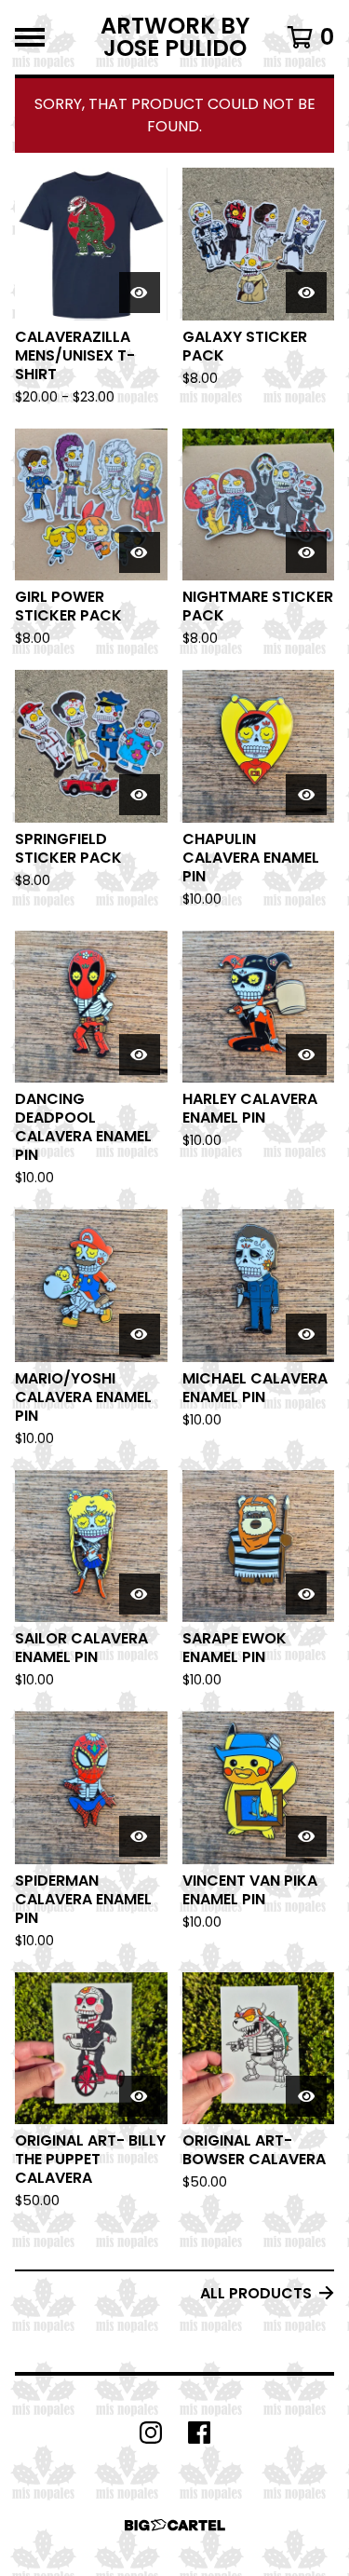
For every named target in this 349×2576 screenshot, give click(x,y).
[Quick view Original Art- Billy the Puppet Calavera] (140, 2096)
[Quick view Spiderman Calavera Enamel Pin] (140, 1836)
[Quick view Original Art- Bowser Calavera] (306, 2096)
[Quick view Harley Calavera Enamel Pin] (306, 1055)
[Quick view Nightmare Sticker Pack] (306, 552)
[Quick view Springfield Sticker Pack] (140, 795)
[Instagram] (151, 2433)
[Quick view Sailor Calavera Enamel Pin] (140, 1594)
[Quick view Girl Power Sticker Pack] (140, 552)
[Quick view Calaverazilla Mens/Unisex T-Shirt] (140, 293)
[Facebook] (199, 2433)
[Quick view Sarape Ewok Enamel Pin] (306, 1594)
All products (256, 2293)
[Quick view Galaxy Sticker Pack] (306, 293)
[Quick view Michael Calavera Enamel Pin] (306, 1334)
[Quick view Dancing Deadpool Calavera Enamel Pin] (140, 1055)
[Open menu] (30, 37)
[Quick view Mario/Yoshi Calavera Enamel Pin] (140, 1334)
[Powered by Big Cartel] (175, 2525)
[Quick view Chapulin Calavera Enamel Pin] (306, 795)
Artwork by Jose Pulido (175, 37)
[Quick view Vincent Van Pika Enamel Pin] (306, 1836)
